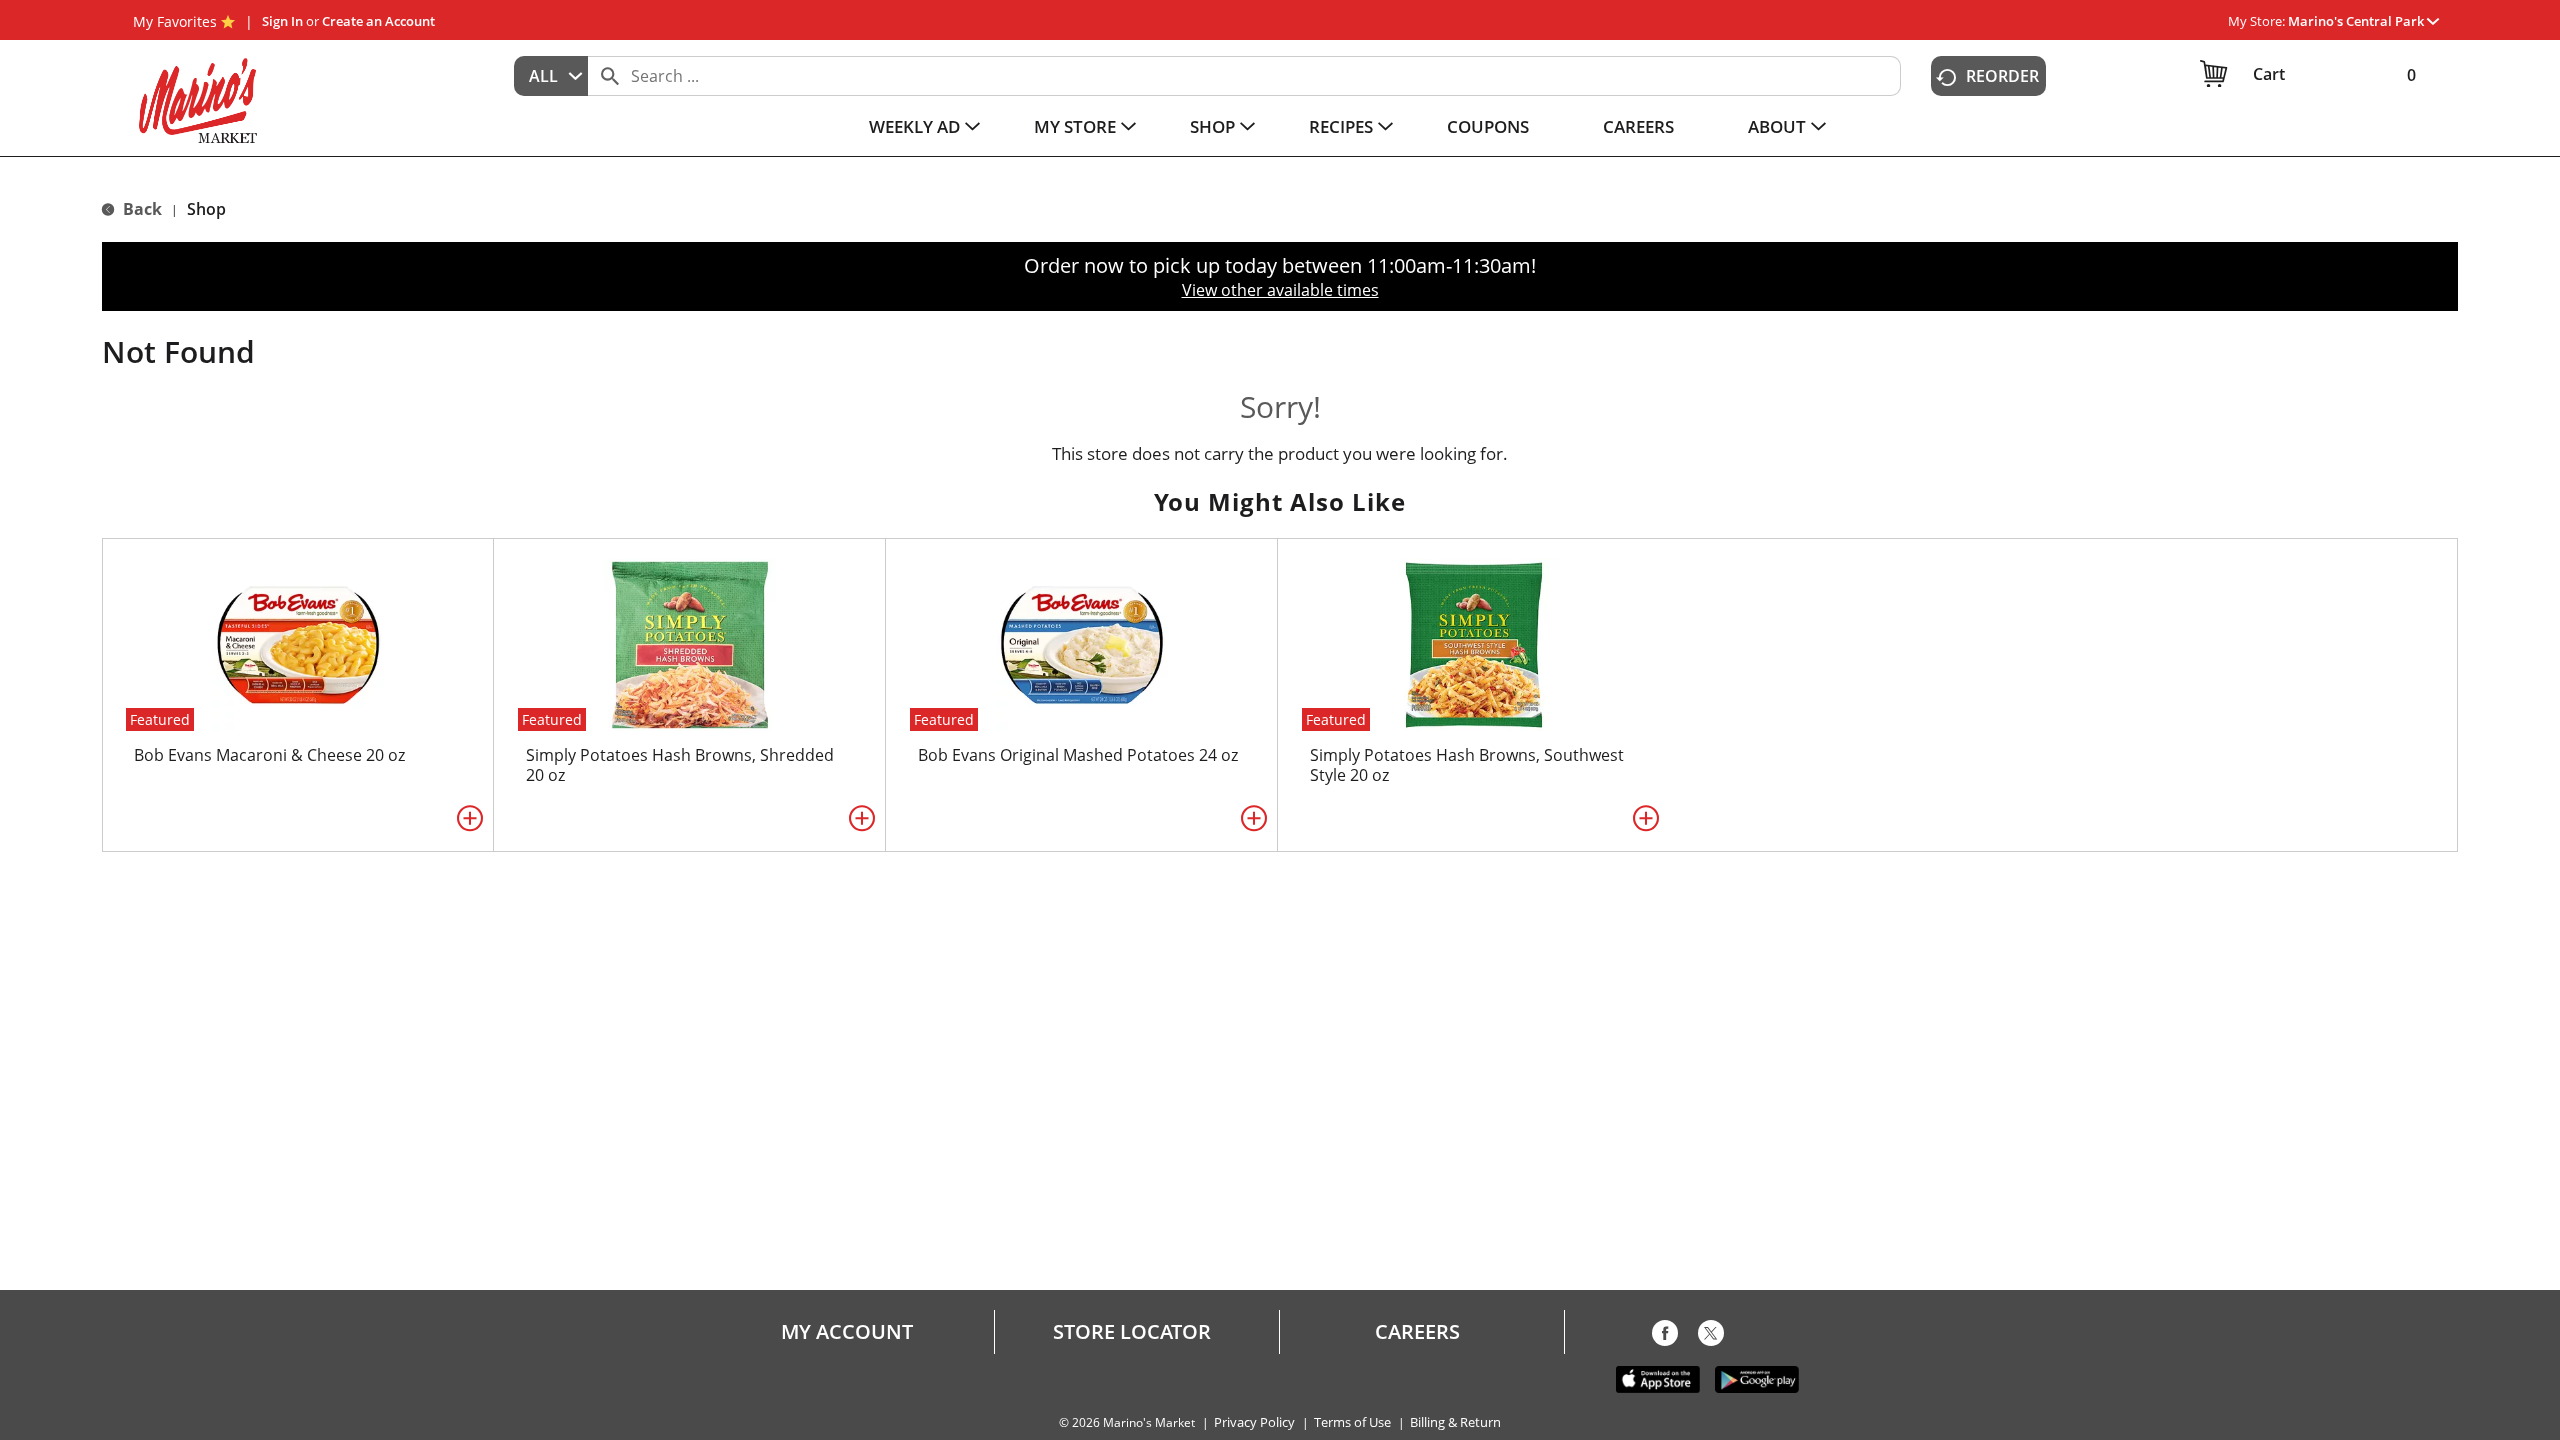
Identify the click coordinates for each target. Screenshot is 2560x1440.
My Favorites (175, 21)
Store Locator (1132, 1332)
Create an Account (378, 21)
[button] (2363, 21)
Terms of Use (1352, 1422)
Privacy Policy (1254, 1422)
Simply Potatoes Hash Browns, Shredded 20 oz (680, 765)
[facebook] (1665, 1337)
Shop (206, 209)
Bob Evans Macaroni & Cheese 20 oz (269, 755)
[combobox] (551, 76)
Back (140, 209)
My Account (847, 1332)
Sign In (282, 21)
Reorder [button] (2002, 76)
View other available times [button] (1280, 290)
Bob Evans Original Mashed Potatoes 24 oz (1078, 755)
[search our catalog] (610, 76)
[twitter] (1711, 1337)
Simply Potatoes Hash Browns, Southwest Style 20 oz (1467, 765)
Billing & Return (1455, 1422)
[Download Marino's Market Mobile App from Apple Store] (1658, 1378)
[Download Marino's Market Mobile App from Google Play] (1757, 1378)
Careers (1417, 1332)
